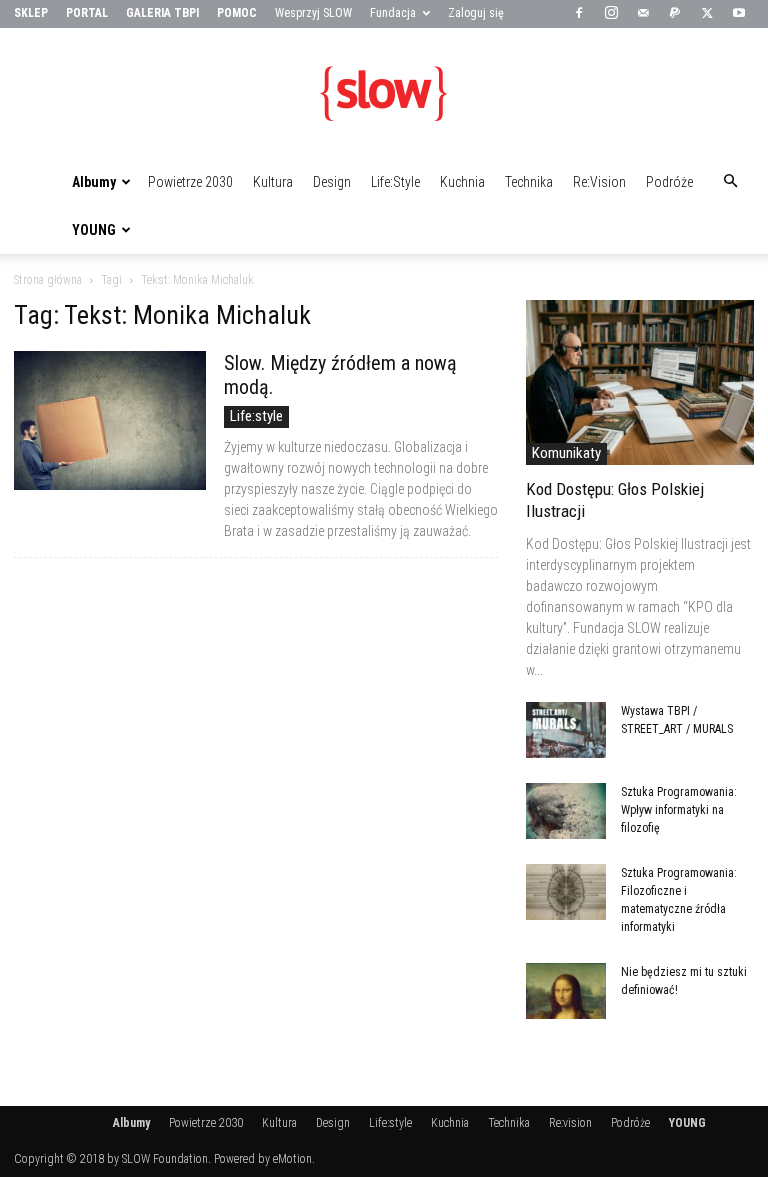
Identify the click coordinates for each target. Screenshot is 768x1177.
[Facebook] (579, 14)
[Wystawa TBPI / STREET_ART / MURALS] (566, 730)
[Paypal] (675, 14)
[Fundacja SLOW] (384, 94)
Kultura (273, 182)
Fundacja (393, 13)
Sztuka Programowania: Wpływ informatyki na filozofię (679, 810)
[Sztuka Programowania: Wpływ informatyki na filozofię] (566, 811)
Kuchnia (462, 182)
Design (332, 182)
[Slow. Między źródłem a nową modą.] (110, 420)
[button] (730, 182)
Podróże (669, 182)
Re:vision (599, 182)
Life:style (395, 182)
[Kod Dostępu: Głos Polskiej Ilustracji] (640, 382)
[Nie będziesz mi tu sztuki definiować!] (566, 991)
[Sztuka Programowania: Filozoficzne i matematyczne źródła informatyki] (566, 892)
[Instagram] (611, 14)
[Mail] (643, 14)
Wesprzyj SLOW (313, 13)
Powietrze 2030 (190, 182)
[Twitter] (707, 14)
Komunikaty (566, 453)
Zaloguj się (476, 13)
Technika (529, 182)
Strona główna (48, 280)
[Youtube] (739, 14)
